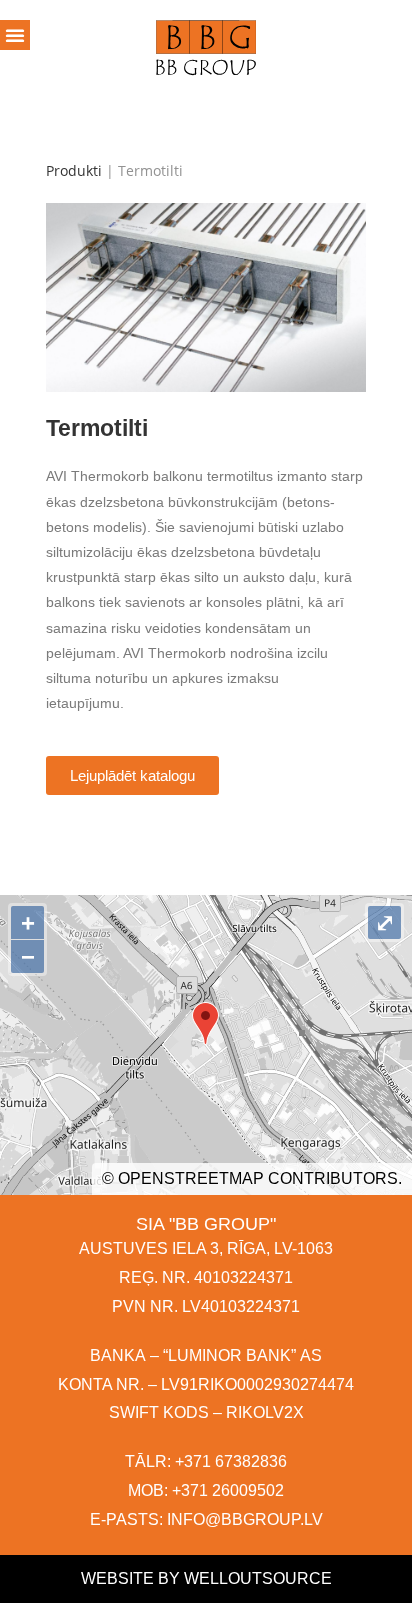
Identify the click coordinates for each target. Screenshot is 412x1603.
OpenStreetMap (191, 1178)
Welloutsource (258, 1578)
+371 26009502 (228, 1490)
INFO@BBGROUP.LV (245, 1519)
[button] (132, 775)
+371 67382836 (231, 1461)
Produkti (74, 170)
